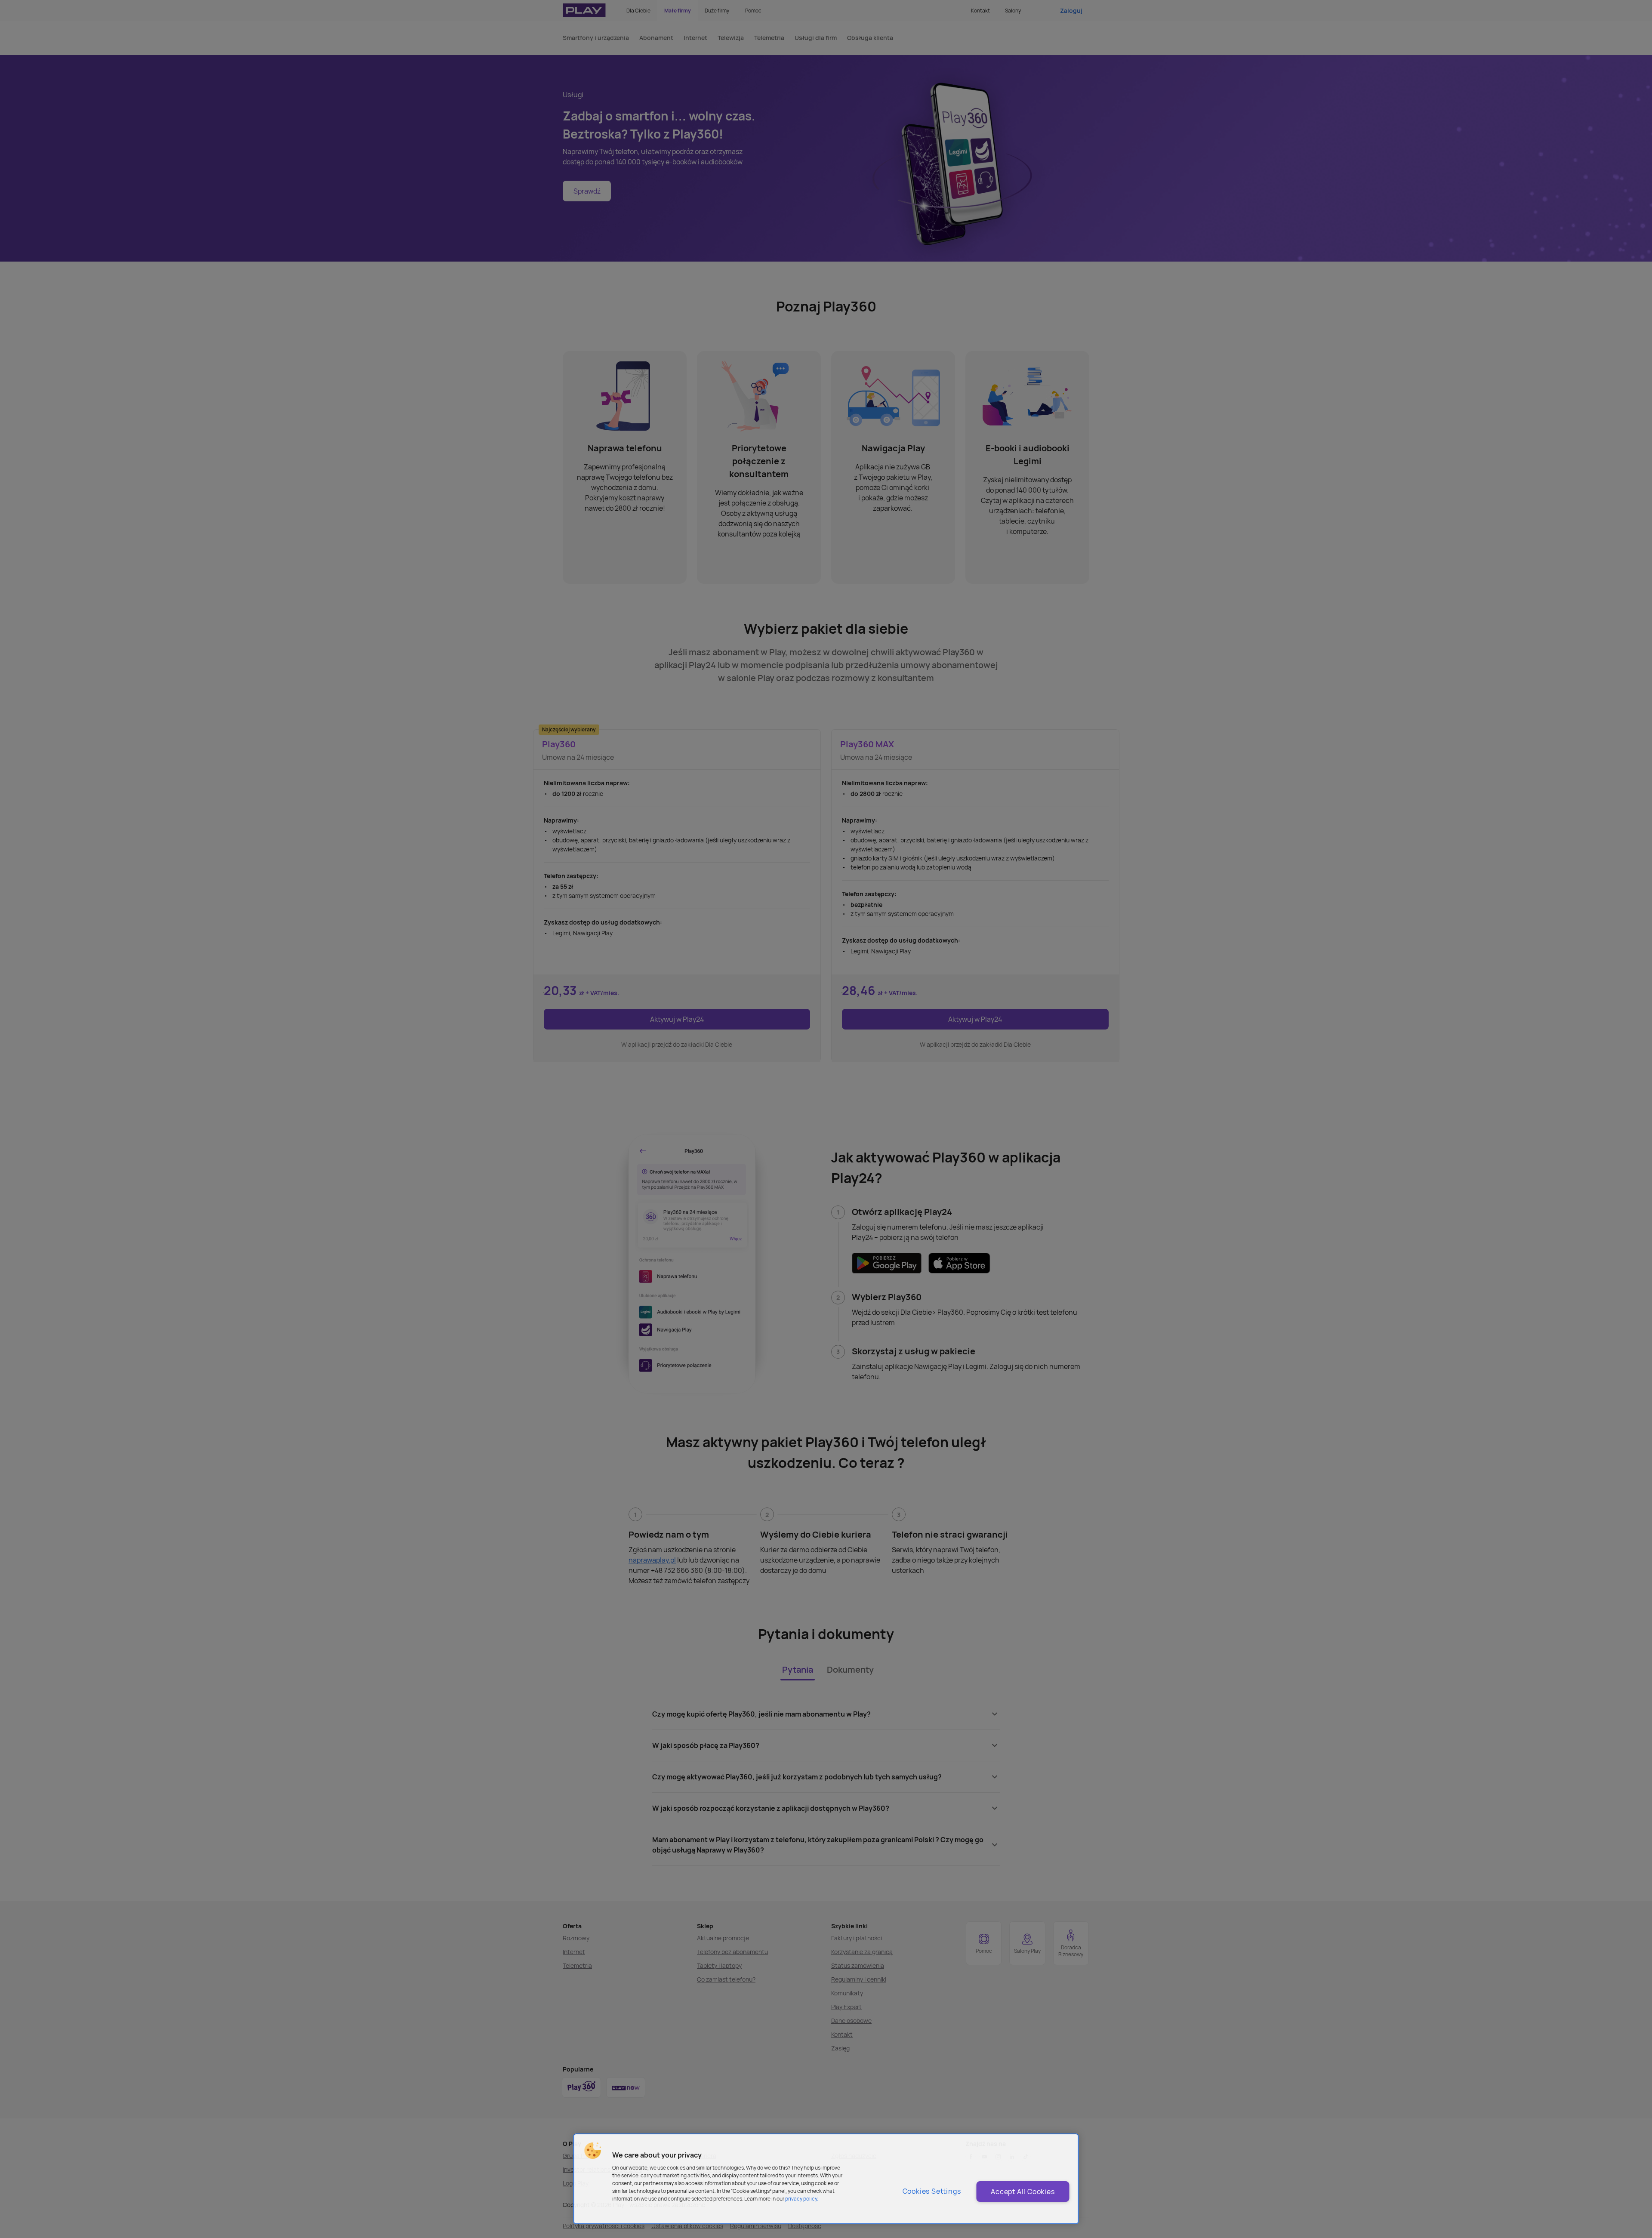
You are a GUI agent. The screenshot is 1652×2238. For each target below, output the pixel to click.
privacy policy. (802, 2199)
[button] (593, 2151)
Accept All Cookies (1023, 2192)
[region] (826, 2179)
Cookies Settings (932, 2191)
